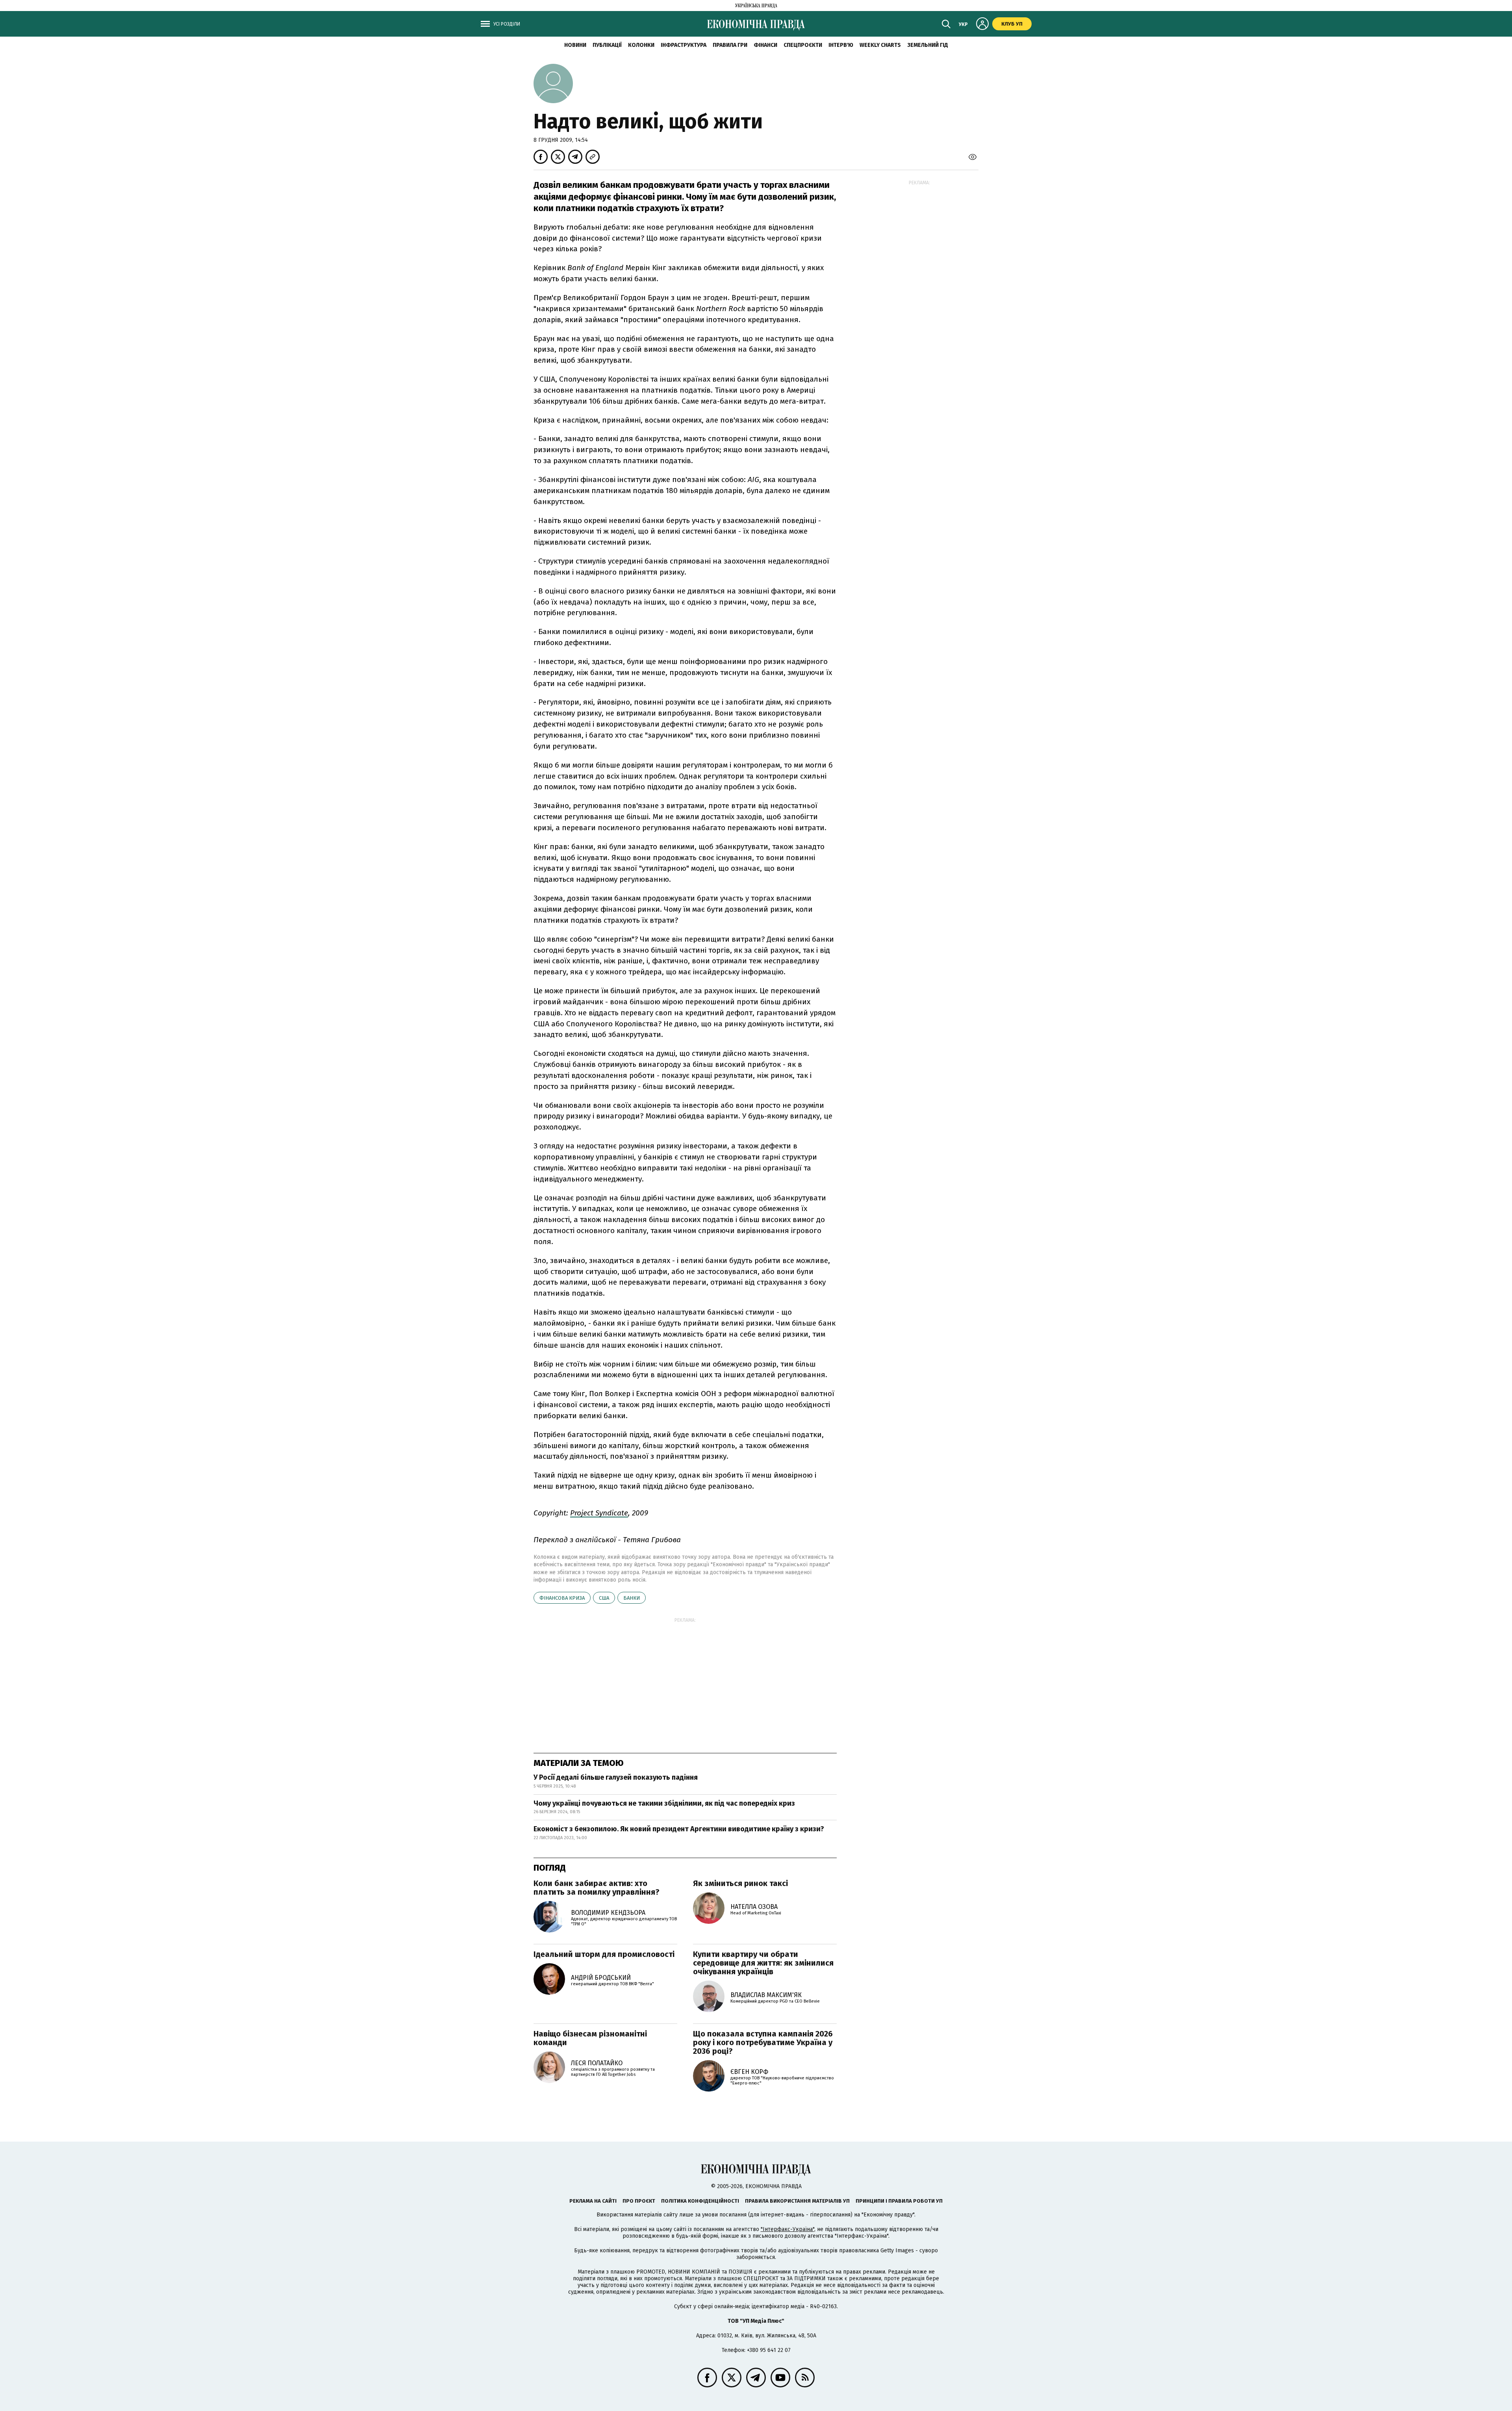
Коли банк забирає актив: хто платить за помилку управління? (597, 1888)
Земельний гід (928, 45)
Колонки (641, 45)
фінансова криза (562, 1598)
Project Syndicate (599, 1513)
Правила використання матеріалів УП (797, 2201)
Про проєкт (639, 2201)
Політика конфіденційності (700, 2201)
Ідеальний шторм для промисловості (604, 1954)
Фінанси (765, 45)
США (604, 1598)
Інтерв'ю (841, 45)
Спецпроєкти (803, 45)
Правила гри (730, 45)
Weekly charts (880, 45)
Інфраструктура (684, 45)
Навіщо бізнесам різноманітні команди (590, 2038)
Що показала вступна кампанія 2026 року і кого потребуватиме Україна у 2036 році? (763, 2042)
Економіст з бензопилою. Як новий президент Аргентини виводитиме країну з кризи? (679, 1829)
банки (632, 1598)
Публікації (607, 45)
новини (575, 45)
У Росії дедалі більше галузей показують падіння (616, 1777)
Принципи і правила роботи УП (899, 2201)
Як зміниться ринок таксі (740, 1883)
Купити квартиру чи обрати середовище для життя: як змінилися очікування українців (763, 1963)
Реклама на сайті (593, 2201)
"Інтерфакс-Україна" (787, 2229)
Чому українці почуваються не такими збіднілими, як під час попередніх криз (664, 1803)
